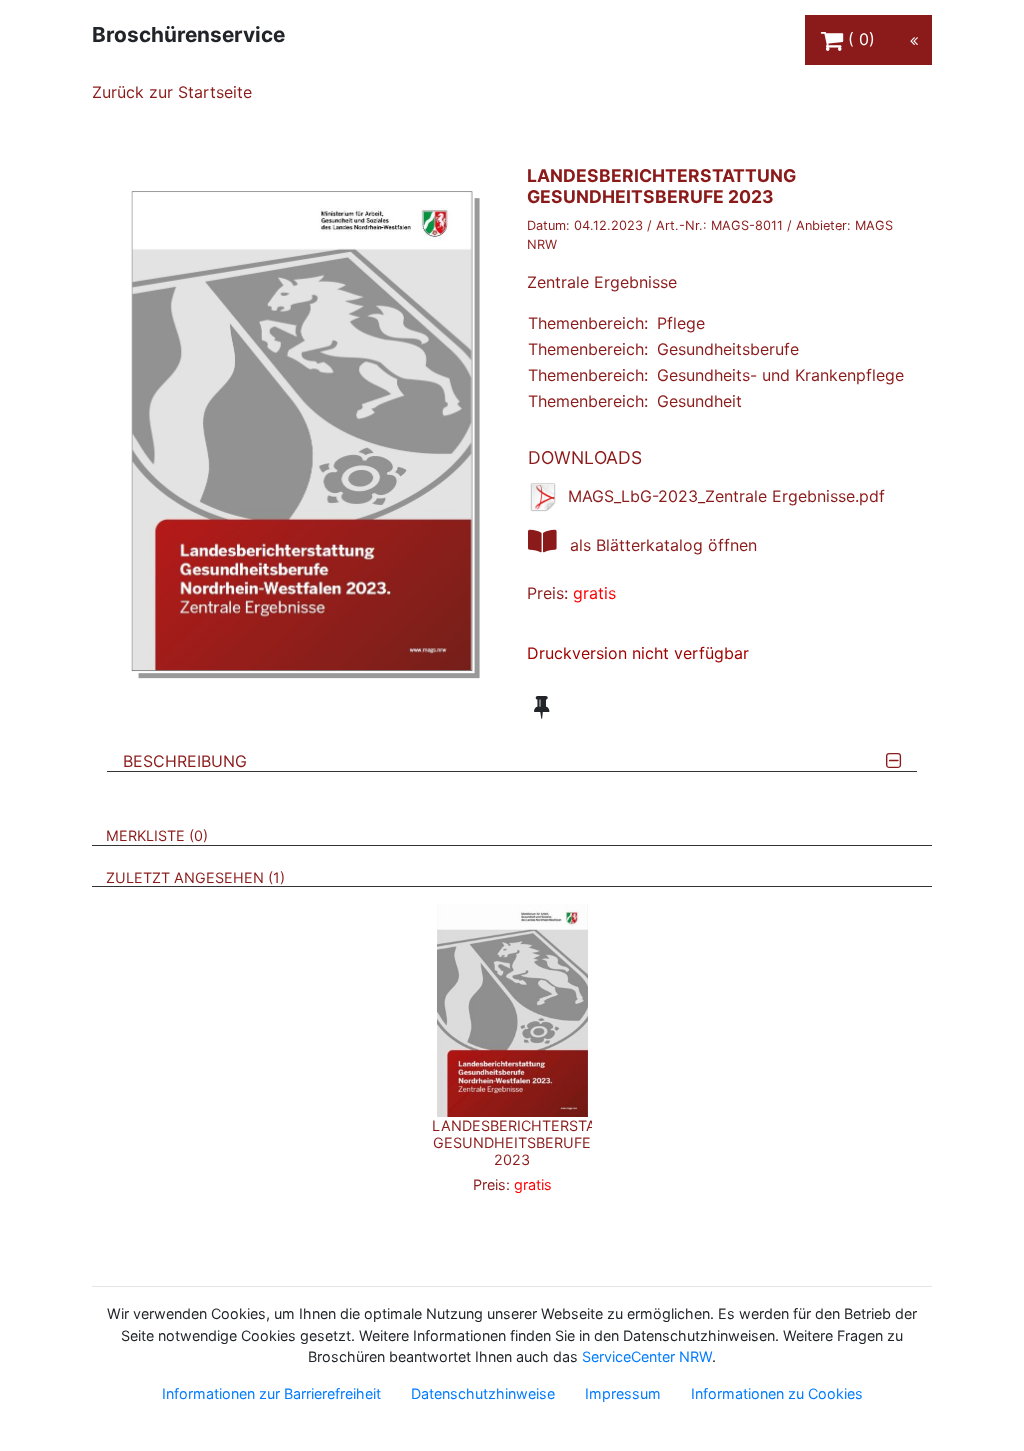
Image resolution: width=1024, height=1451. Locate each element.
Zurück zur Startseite (172, 92)
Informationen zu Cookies (777, 1393)
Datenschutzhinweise (483, 1393)
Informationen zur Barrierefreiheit (271, 1393)
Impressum (623, 1393)
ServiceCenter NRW (647, 1356)
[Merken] (541, 707)
